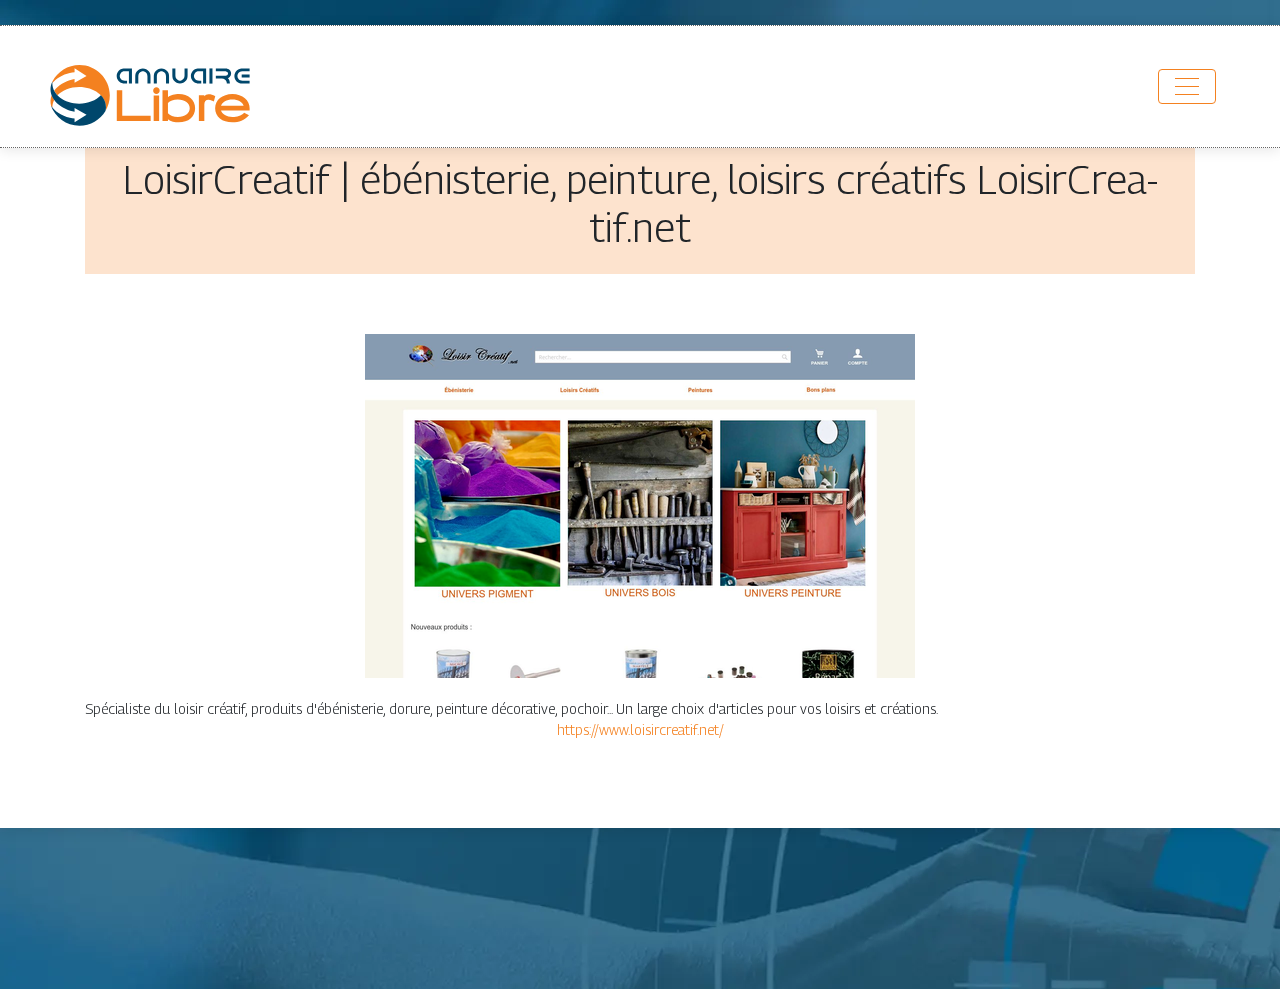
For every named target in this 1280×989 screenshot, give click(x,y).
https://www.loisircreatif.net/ (640, 729)
